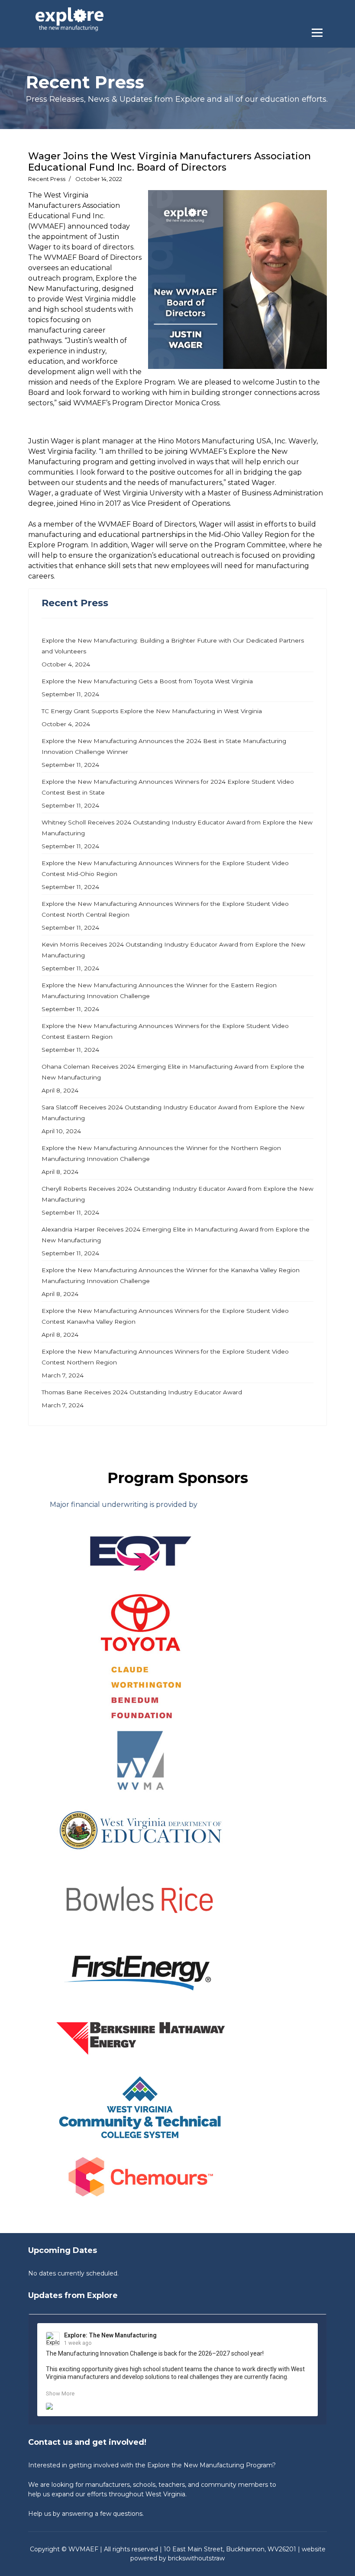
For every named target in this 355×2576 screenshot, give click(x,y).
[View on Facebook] (304, 2336)
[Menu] (319, 30)
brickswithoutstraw (196, 2558)
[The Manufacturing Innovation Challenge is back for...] (177, 2406)
